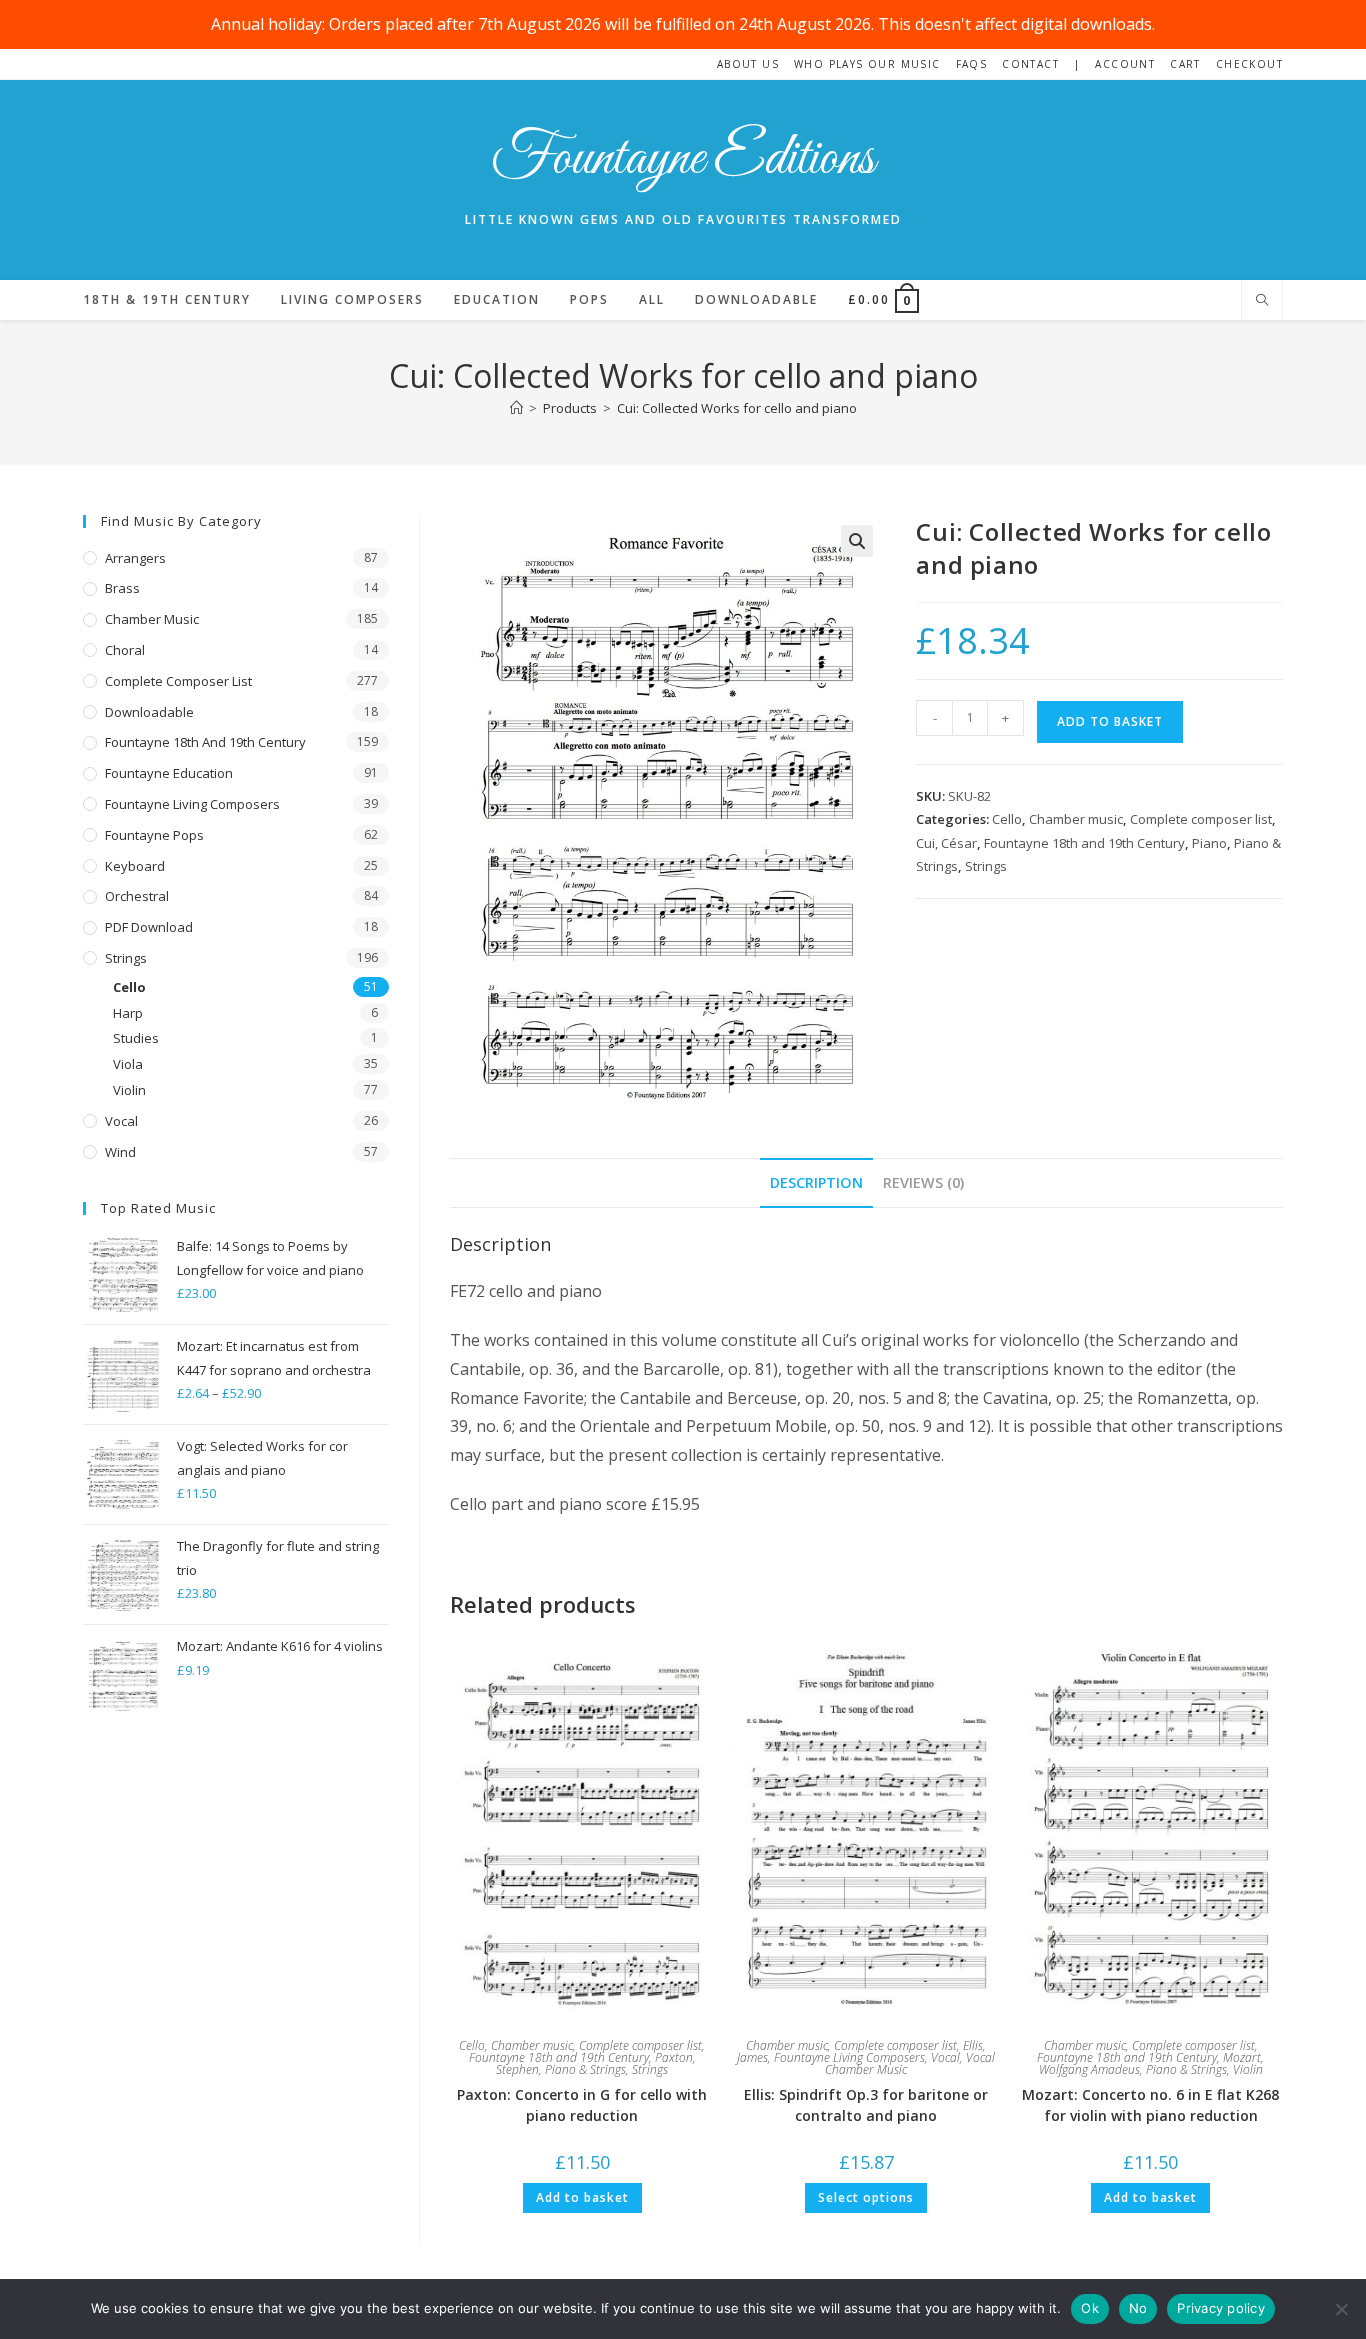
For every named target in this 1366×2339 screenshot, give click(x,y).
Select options (866, 2197)
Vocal (945, 2057)
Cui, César (946, 843)
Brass (122, 588)
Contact (1030, 64)
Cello (1007, 819)
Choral (125, 650)
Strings (986, 866)
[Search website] (1262, 301)
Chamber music (1076, 819)
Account (1125, 64)
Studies (136, 1038)
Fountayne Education (169, 773)
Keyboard (135, 866)
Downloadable (149, 712)
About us (748, 64)
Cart (1185, 64)
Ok (1090, 2308)
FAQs (972, 64)
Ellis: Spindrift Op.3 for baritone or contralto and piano (866, 2105)
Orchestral (137, 896)
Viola (128, 1064)
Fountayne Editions (683, 159)
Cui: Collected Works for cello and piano (737, 408)
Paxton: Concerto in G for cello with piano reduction (582, 2105)
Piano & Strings (585, 2069)
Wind (120, 1152)
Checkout (1249, 64)
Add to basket (1110, 721)
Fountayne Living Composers (849, 2057)
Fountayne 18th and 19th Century (1084, 843)
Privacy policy (1221, 2308)
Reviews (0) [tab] (923, 1182)
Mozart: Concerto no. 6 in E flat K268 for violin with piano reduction (1150, 2105)
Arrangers (135, 558)
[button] (857, 541)
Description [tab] (816, 1182)
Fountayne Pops (154, 835)
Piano (1209, 843)
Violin (1248, 2069)
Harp (128, 1013)
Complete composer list (1201, 819)
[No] (1341, 2309)
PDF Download (149, 927)
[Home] (516, 408)
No (1138, 2308)
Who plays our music (867, 64)
